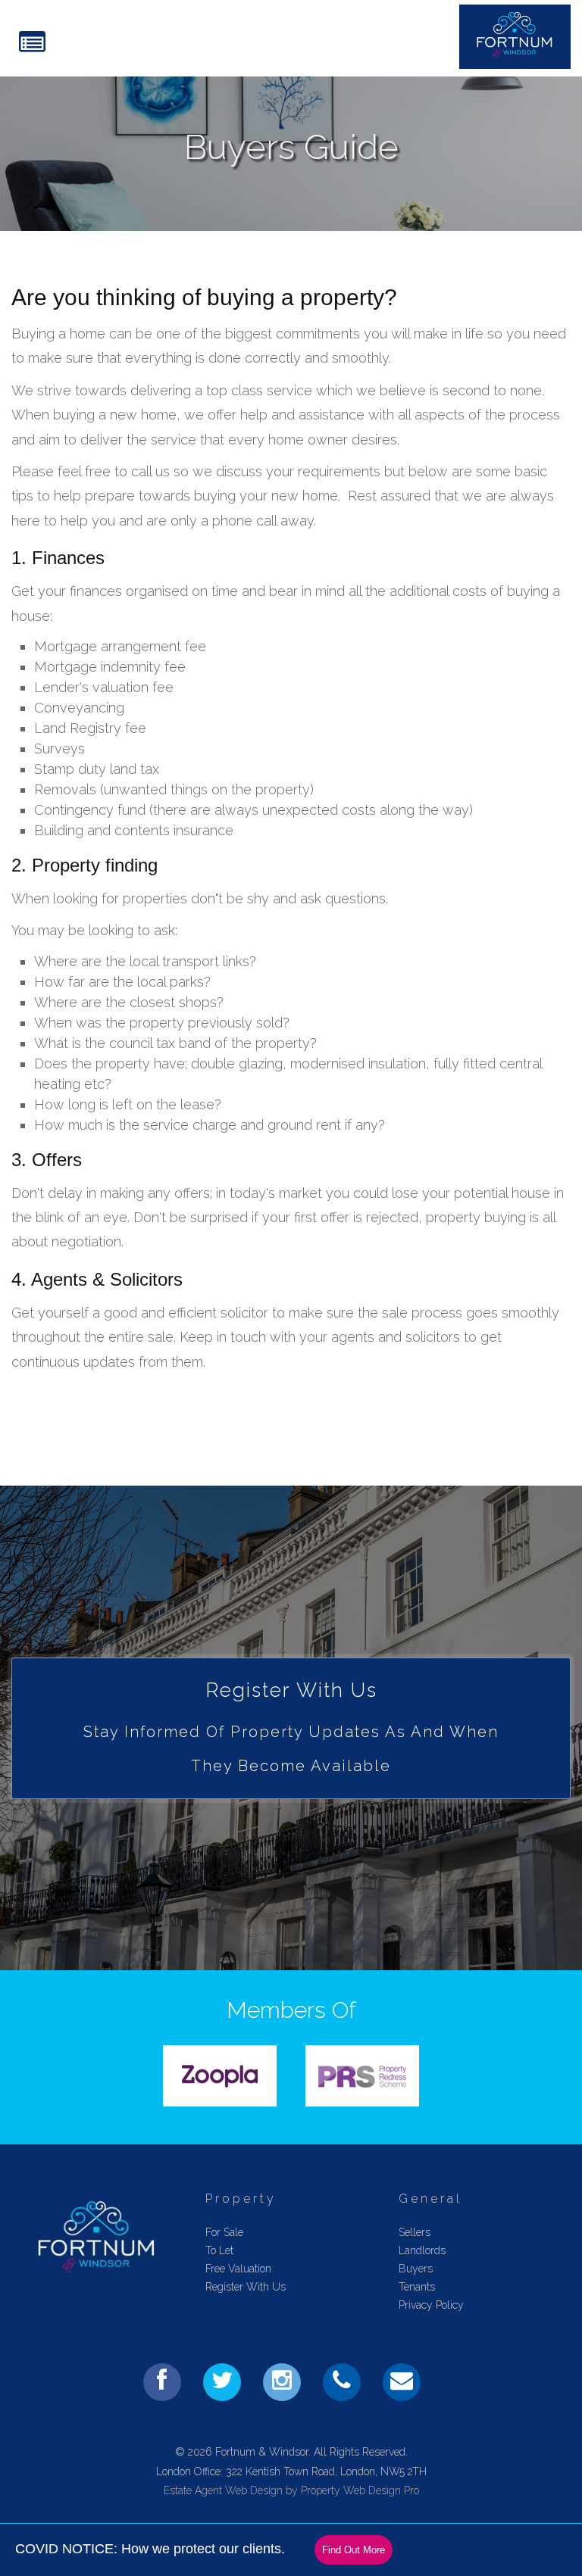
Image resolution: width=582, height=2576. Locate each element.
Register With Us (246, 2287)
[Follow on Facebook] (162, 2382)
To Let (219, 2250)
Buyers (416, 2269)
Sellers (415, 2232)
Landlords (422, 2250)
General (430, 2199)
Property (241, 2199)
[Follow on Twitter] (222, 2382)
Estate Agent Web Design (223, 2490)
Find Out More (354, 2550)
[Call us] (342, 2382)
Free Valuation (238, 2269)
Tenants (417, 2287)
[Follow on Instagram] (282, 2382)
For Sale (224, 2232)
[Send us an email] (402, 2382)
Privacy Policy (431, 2305)
